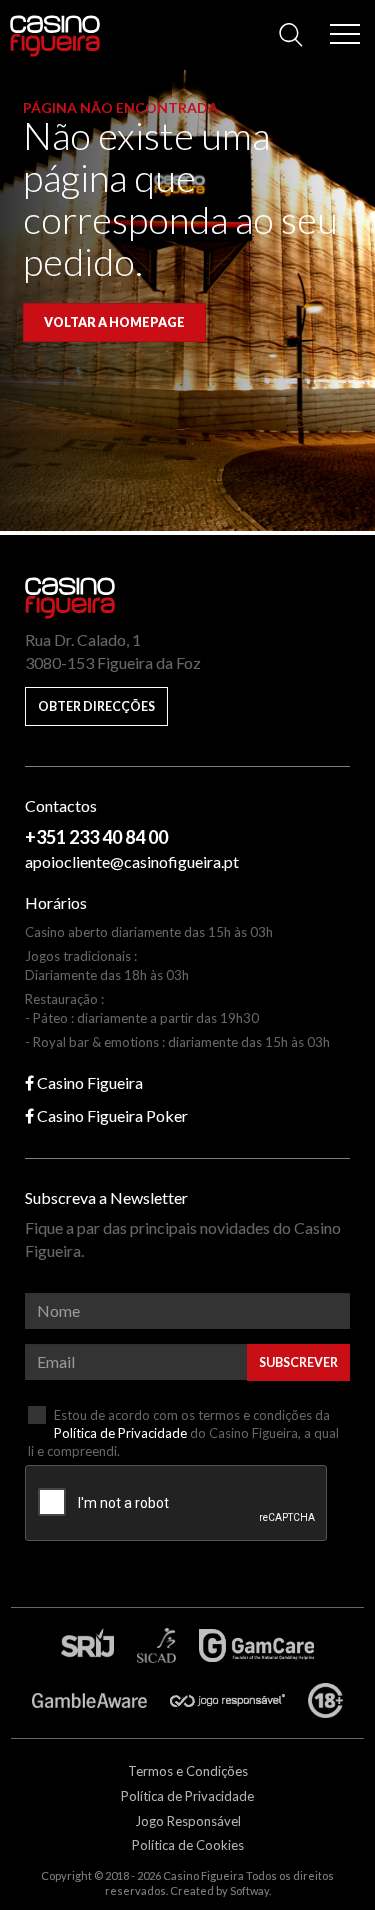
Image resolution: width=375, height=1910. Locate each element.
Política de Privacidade (120, 1433)
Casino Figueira (51, 31)
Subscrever (298, 1362)
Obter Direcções (96, 706)
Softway (249, 1890)
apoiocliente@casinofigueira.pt (132, 861)
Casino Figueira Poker (111, 1115)
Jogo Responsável (188, 1821)
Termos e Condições (188, 1771)
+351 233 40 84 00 (96, 837)
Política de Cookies (188, 1845)
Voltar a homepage (114, 322)
